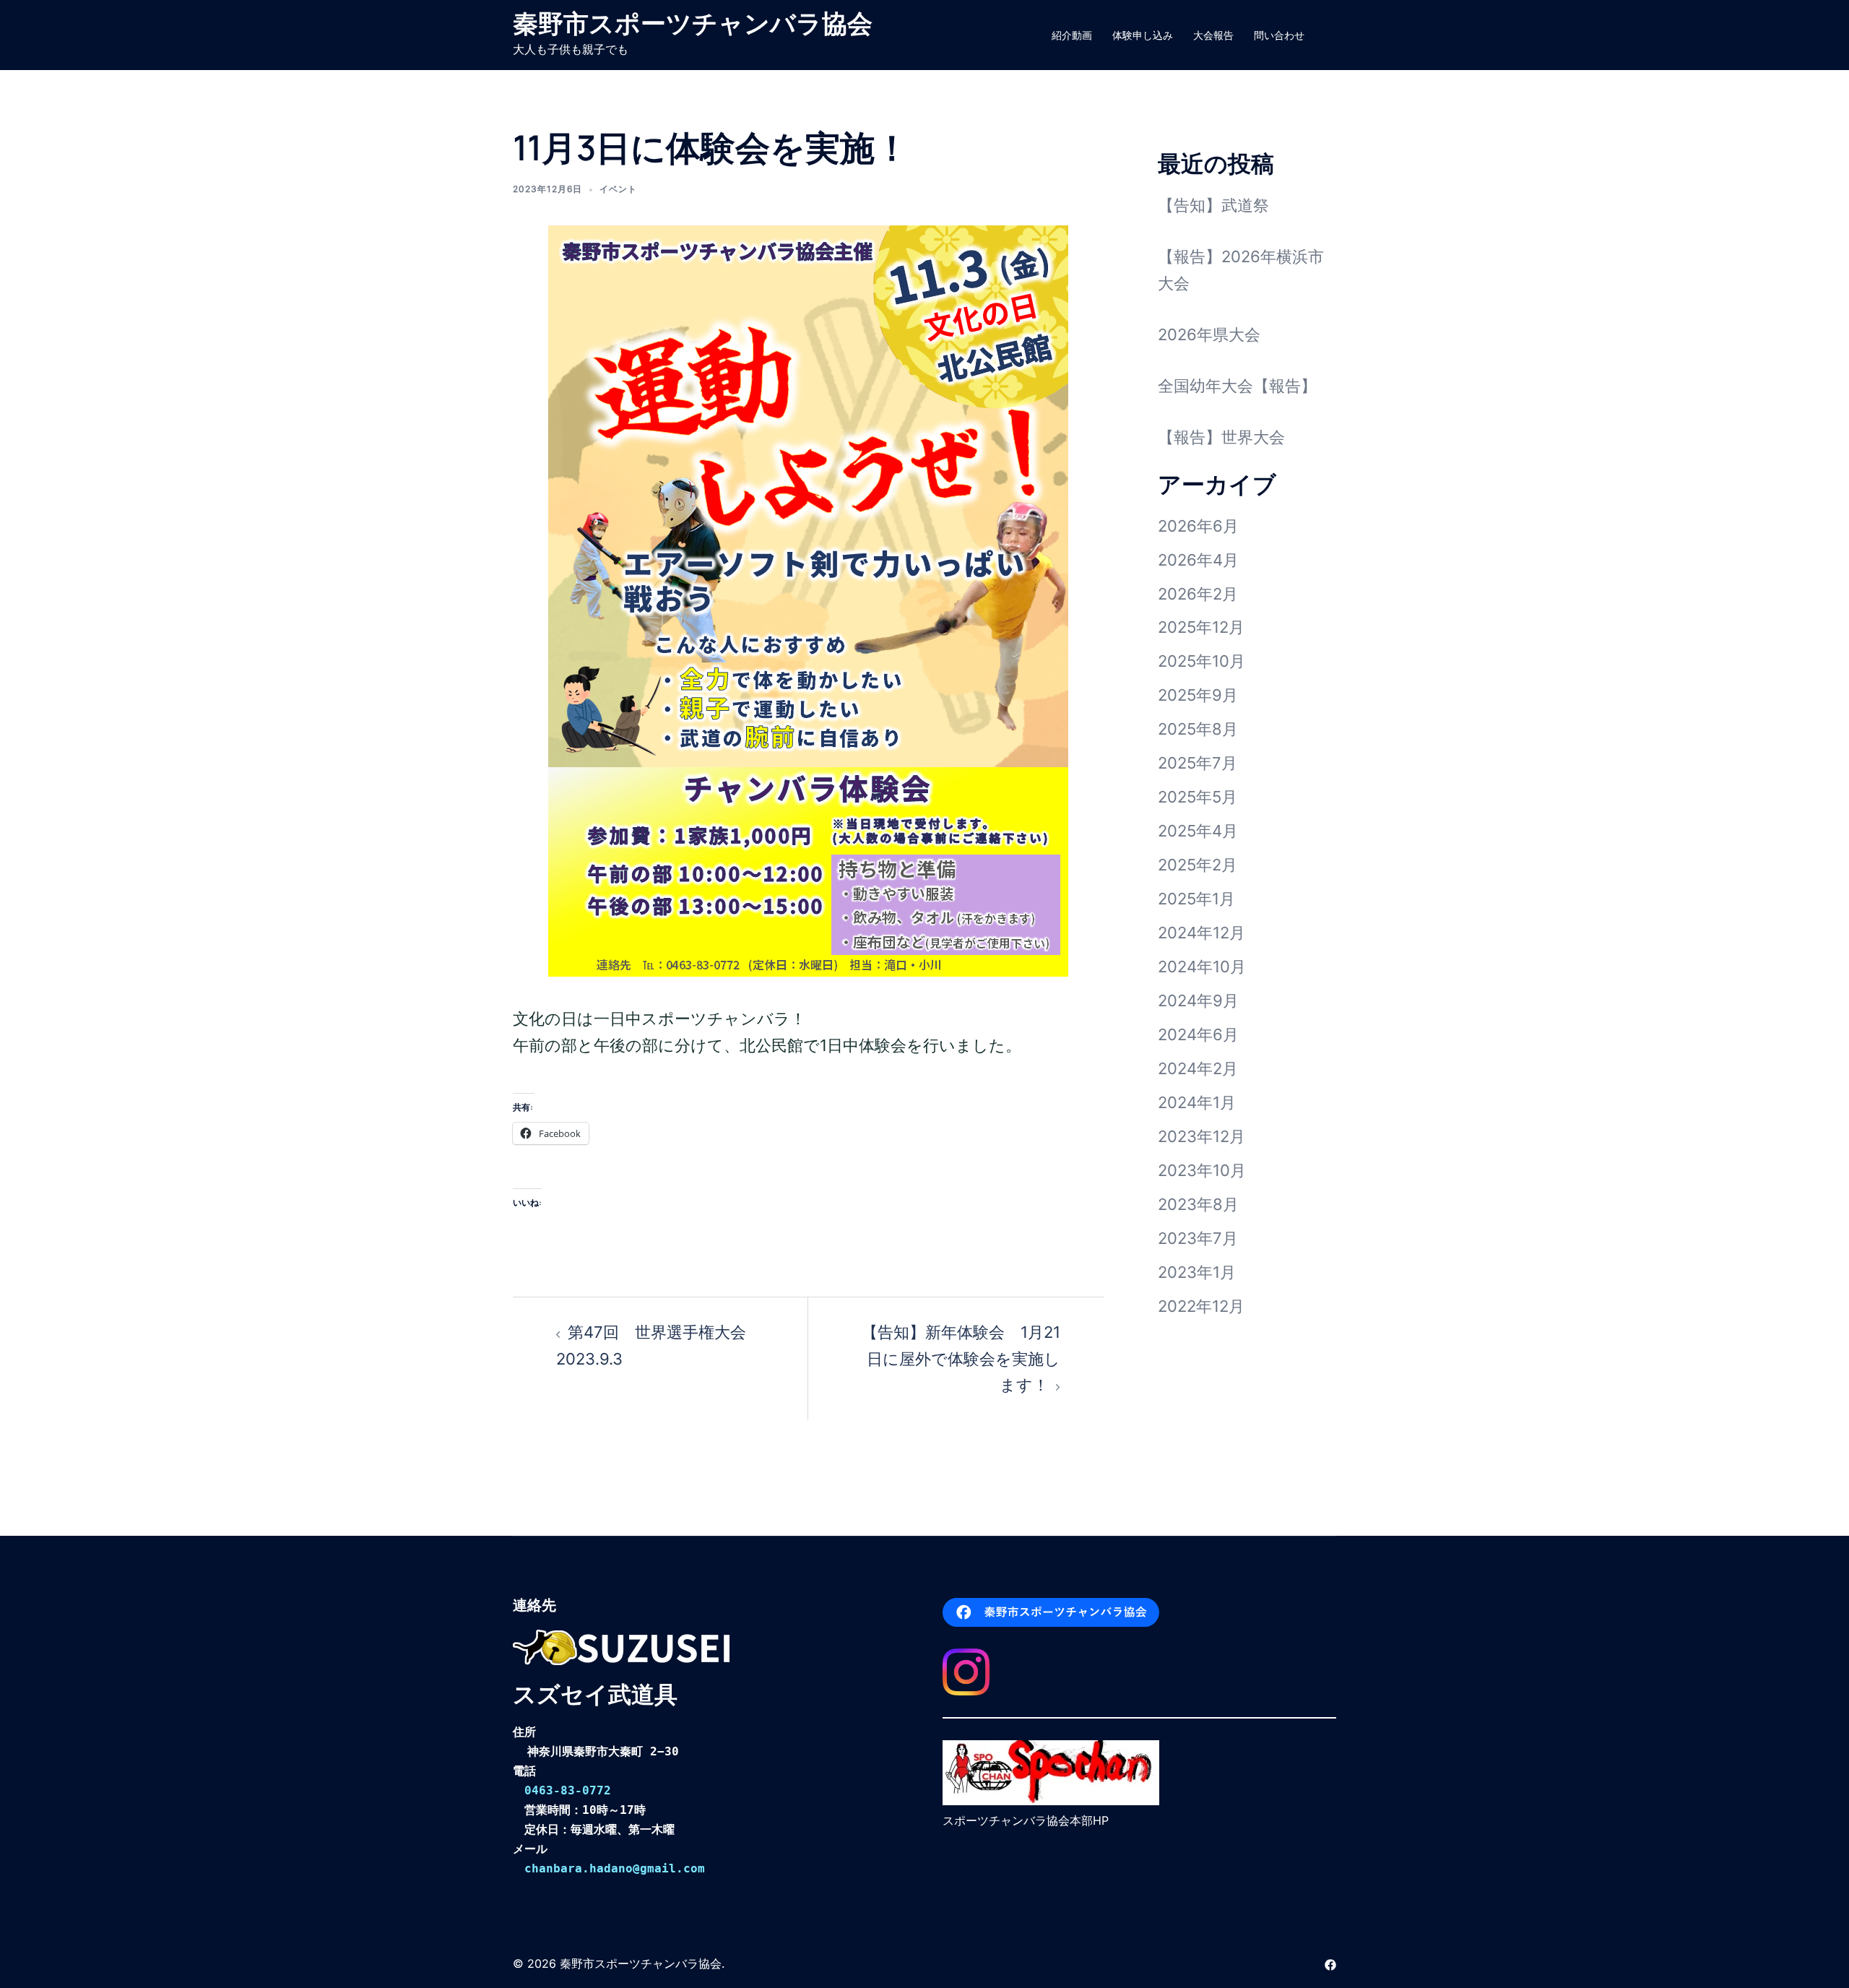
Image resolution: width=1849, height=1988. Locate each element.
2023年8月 (1198, 1204)
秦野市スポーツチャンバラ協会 (693, 23)
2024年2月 (1198, 1068)
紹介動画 (1072, 35)
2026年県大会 (1209, 334)
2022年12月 (1201, 1306)
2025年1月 (1196, 899)
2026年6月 (1198, 526)
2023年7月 (1198, 1238)
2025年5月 (1198, 797)
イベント (618, 189)
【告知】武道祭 (1213, 205)
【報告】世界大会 (1221, 437)
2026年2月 (1198, 594)
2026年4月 (1198, 560)
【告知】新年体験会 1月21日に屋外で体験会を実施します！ (961, 1359)
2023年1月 (1197, 1272)
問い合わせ (1279, 35)
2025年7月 (1198, 763)
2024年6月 (1198, 1034)
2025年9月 (1198, 695)
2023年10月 (1202, 1170)
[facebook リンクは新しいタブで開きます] (1330, 1963)
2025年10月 (1201, 661)
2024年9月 (1198, 1001)
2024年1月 (1197, 1102)
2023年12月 (1201, 1136)
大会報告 (1213, 35)
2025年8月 (1198, 729)
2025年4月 (1198, 831)
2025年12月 (1201, 627)
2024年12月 (1201, 933)
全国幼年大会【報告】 (1237, 386)
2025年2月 (1198, 865)
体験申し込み (1143, 35)
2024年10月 (1202, 967)
